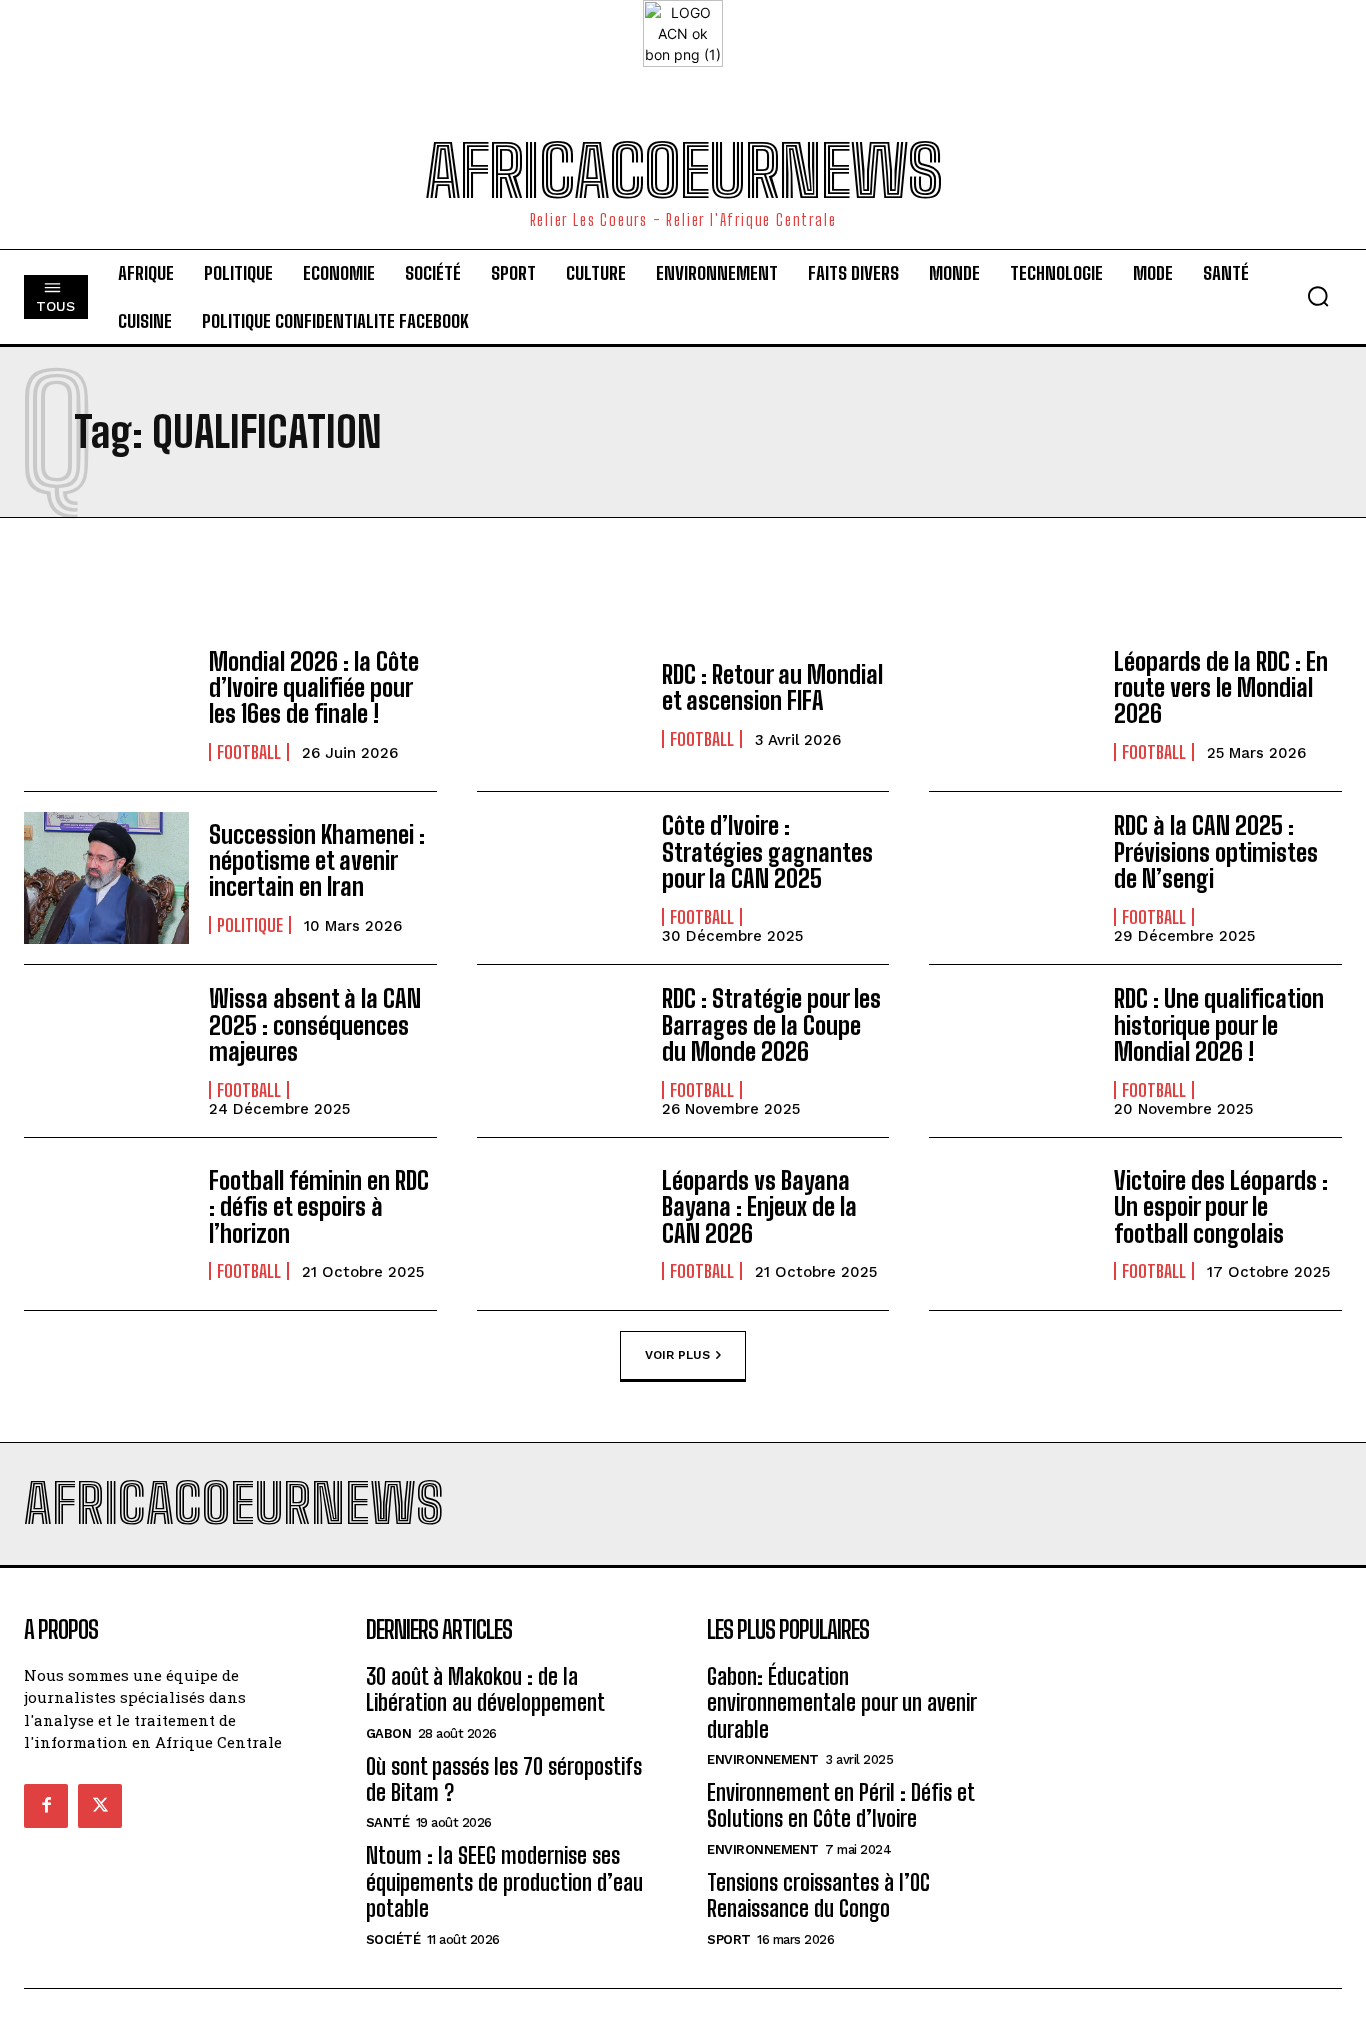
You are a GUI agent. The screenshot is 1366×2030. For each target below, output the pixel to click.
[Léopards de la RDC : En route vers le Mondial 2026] (1011, 705)
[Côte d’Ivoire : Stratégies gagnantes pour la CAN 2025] (559, 878)
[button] (1318, 296)
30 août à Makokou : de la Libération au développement (485, 1689)
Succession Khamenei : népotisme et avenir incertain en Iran (317, 861)
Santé (388, 1822)
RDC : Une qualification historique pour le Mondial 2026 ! (1219, 1025)
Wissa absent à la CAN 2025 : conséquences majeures (315, 1025)
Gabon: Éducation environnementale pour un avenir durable (842, 1703)
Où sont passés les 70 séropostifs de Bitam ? (504, 1779)
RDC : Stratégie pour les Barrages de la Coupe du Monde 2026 (771, 1025)
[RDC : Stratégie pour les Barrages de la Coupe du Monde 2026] (559, 1051)
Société (393, 1939)
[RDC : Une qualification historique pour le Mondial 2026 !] (1011, 1051)
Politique (250, 925)
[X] (100, 1806)
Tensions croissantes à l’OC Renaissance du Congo (818, 1895)
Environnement (763, 1759)
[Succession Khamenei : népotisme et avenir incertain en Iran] (106, 878)
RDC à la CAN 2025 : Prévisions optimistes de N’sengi (1216, 852)
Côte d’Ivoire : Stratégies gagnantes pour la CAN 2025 (767, 852)
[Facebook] (46, 1806)
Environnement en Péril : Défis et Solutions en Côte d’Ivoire (841, 1805)
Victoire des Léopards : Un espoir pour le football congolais (1221, 1207)
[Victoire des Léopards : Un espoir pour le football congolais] (1011, 1224)
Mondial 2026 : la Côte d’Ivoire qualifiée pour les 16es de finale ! (314, 688)
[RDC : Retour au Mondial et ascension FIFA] (559, 705)
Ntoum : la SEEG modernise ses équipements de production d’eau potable (504, 1882)
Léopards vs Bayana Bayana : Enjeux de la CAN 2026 (759, 1207)
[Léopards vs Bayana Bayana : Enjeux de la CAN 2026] (559, 1224)
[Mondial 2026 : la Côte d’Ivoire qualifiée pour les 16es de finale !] (106, 705)
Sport (729, 1939)
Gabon (389, 1733)
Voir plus (677, 1354)
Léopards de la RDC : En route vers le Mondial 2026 (1221, 688)
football (249, 752)
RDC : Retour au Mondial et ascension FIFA (772, 687)
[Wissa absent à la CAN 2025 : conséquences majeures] (106, 1051)
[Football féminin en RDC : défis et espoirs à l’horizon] (106, 1224)
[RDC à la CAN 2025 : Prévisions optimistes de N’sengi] (1011, 878)
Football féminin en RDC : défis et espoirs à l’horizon (319, 1207)
